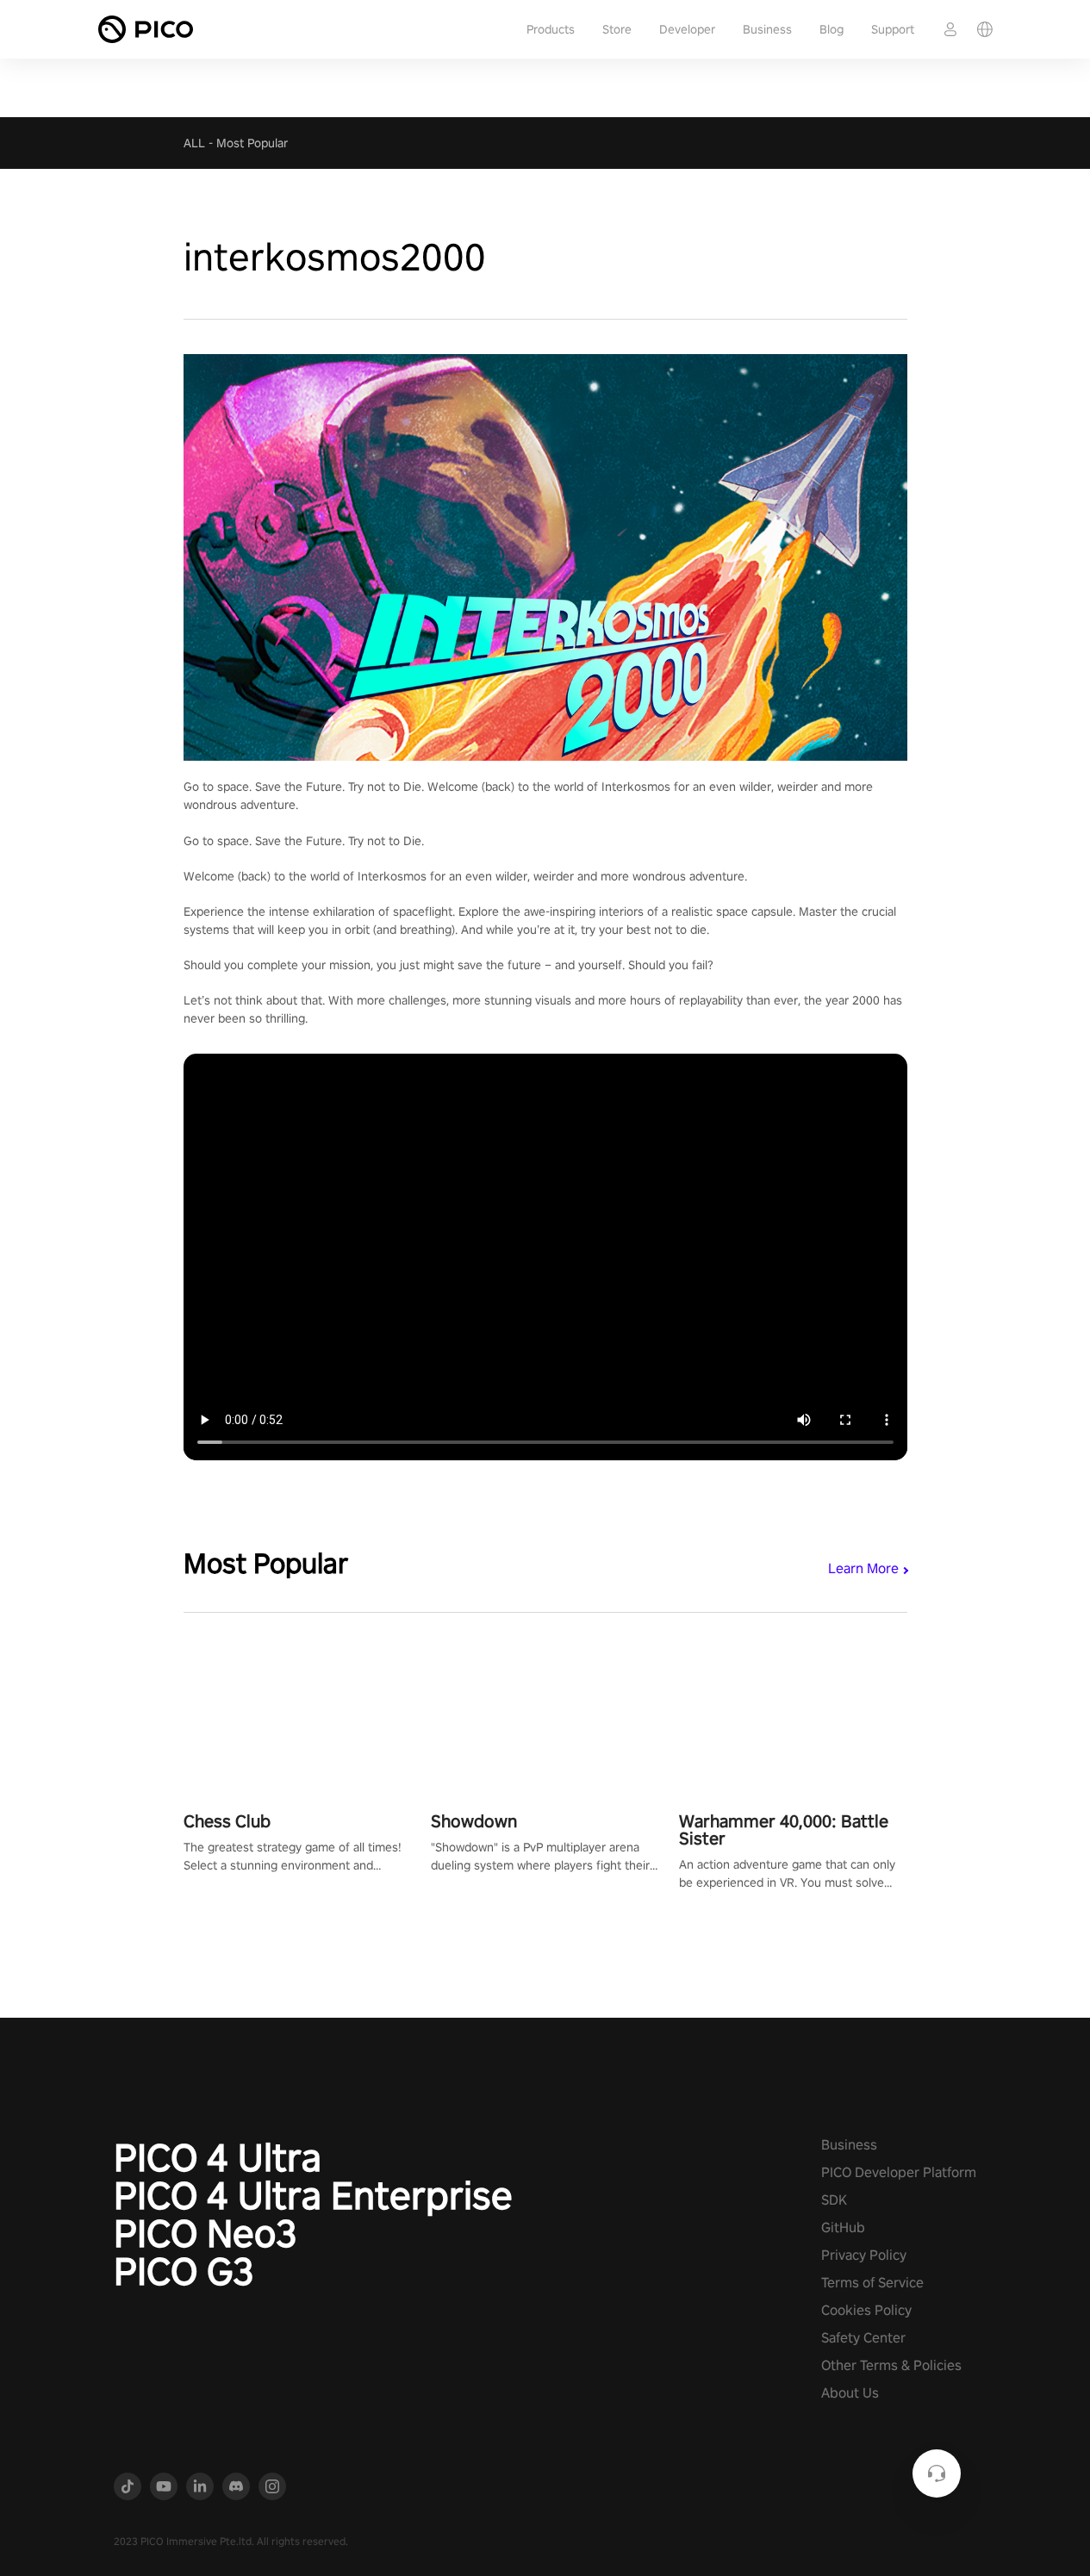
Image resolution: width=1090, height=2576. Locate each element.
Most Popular (252, 143)
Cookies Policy (866, 2310)
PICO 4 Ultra (218, 2157)
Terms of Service (872, 2283)
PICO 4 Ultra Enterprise (313, 2195)
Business (767, 29)
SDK (834, 2200)
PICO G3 (184, 2271)
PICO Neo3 (206, 2233)
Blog (832, 29)
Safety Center (863, 2338)
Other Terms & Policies (891, 2365)
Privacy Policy (864, 2255)
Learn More (863, 1568)
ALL (194, 143)
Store (617, 29)
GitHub (843, 2228)
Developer (687, 29)
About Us (850, 2393)
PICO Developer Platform (899, 2172)
